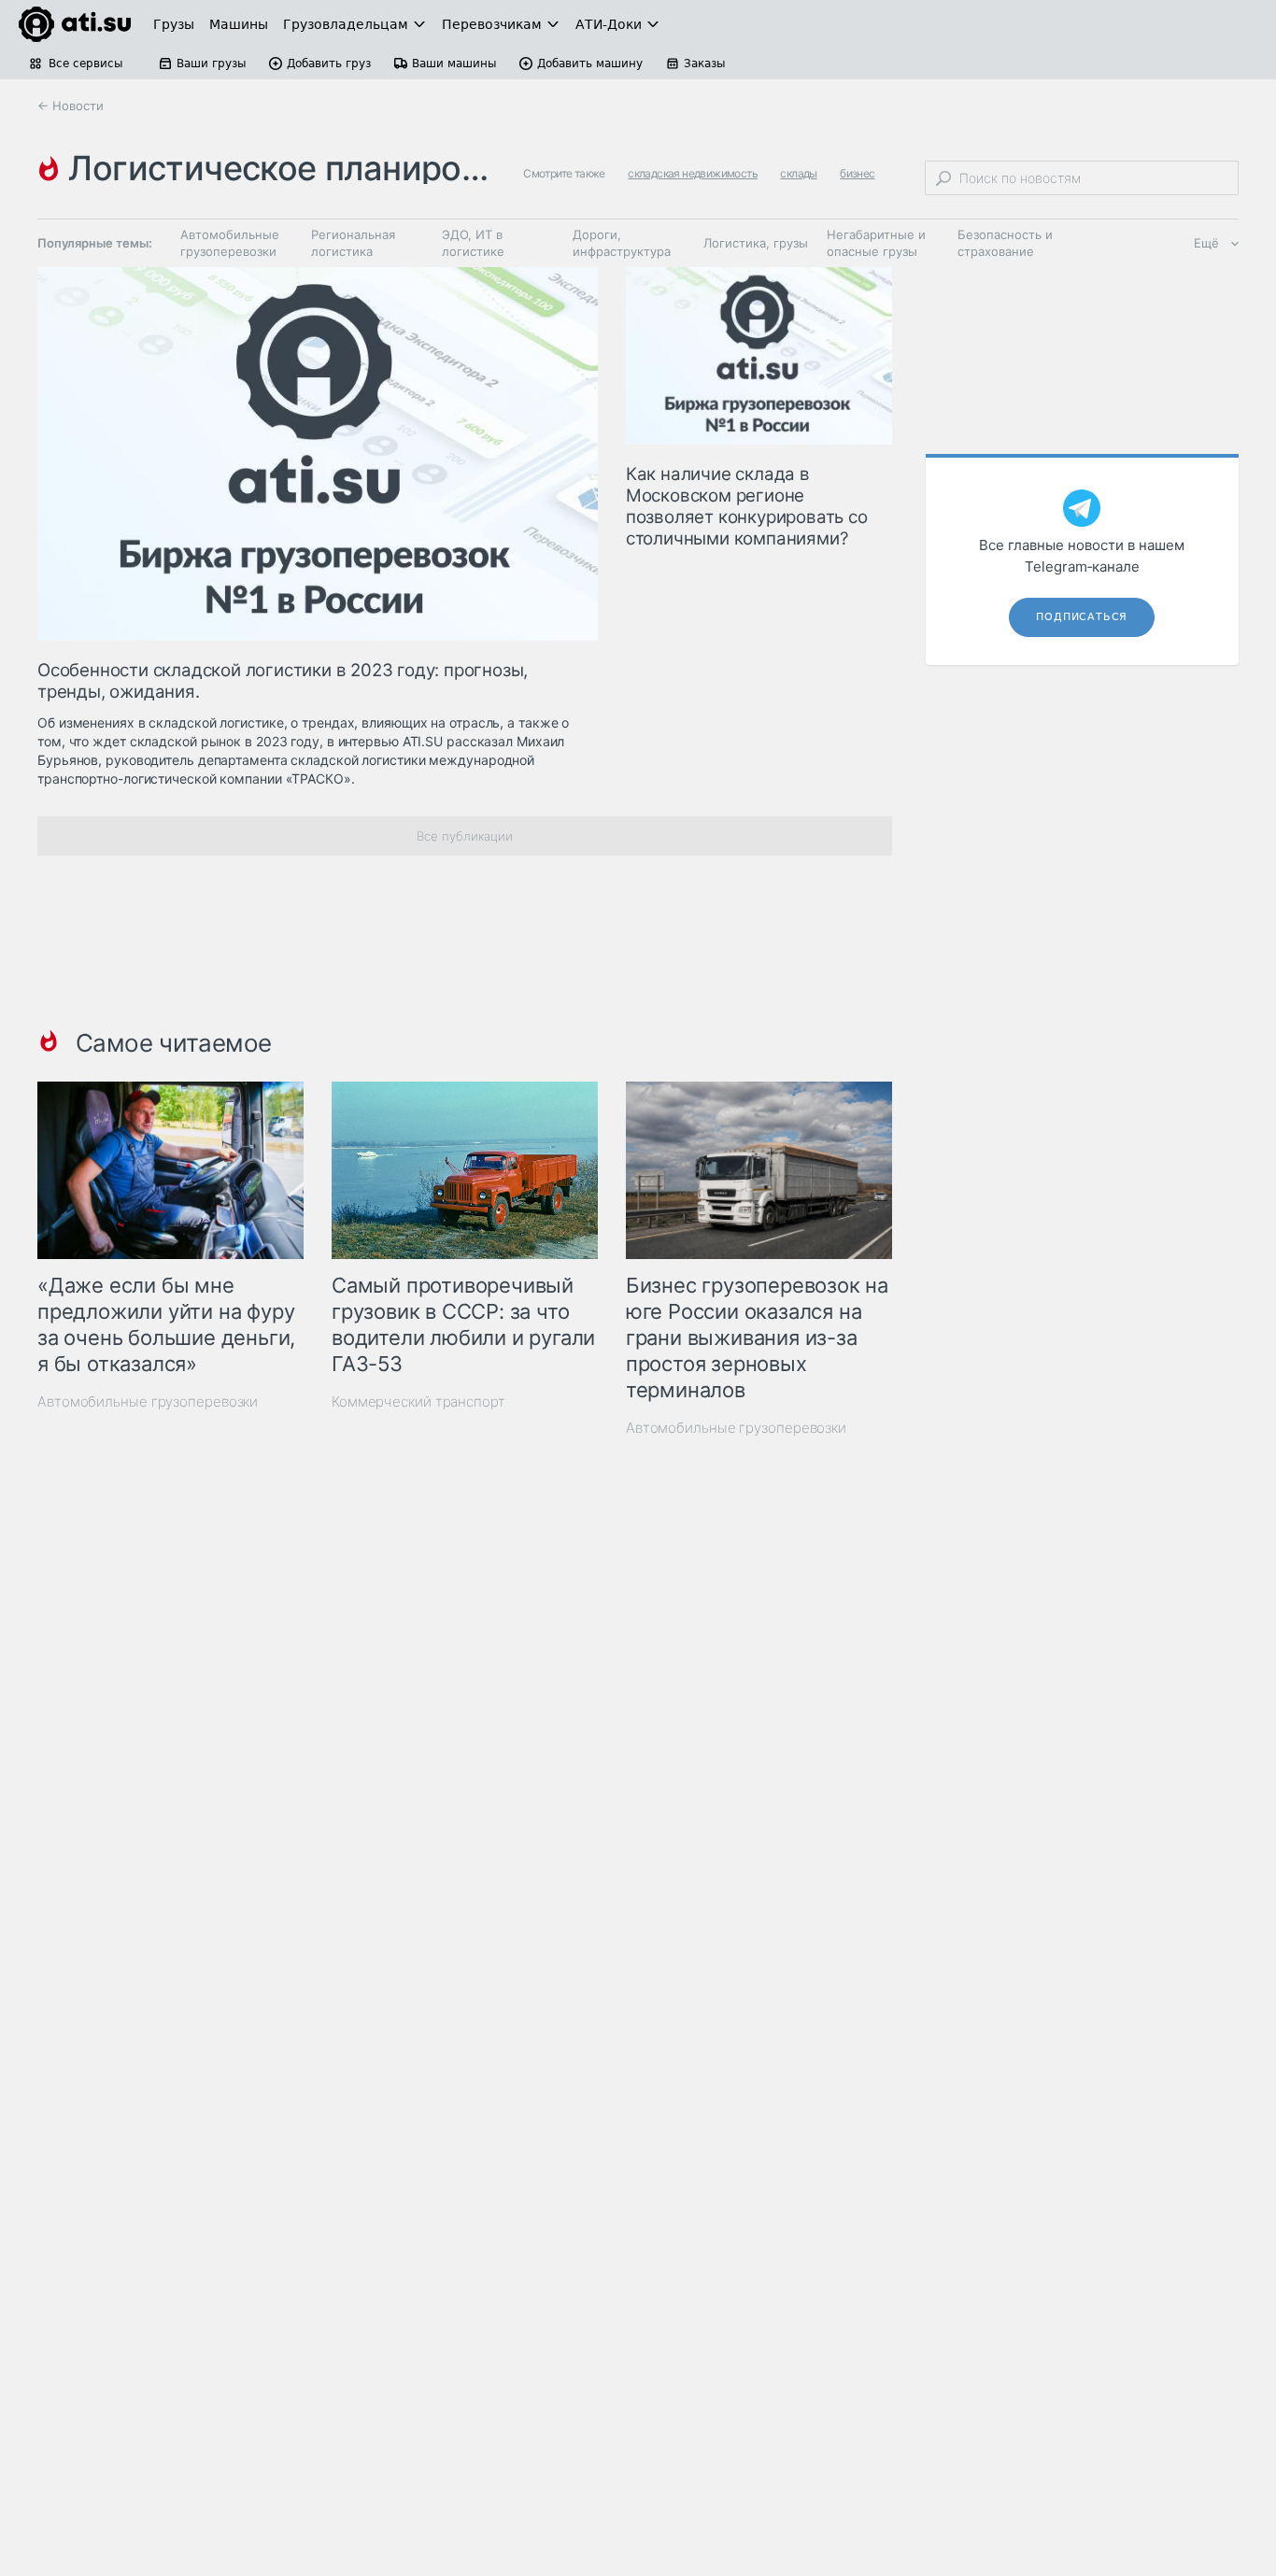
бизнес (857, 173)
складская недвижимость (693, 173)
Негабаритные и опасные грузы (876, 243)
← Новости (71, 106)
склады (798, 173)
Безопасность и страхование (1005, 243)
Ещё (1206, 243)
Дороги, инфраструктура (622, 243)
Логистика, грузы (756, 243)
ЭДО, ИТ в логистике (473, 243)
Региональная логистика (353, 243)
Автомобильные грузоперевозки (230, 243)
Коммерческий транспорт (418, 1401)
